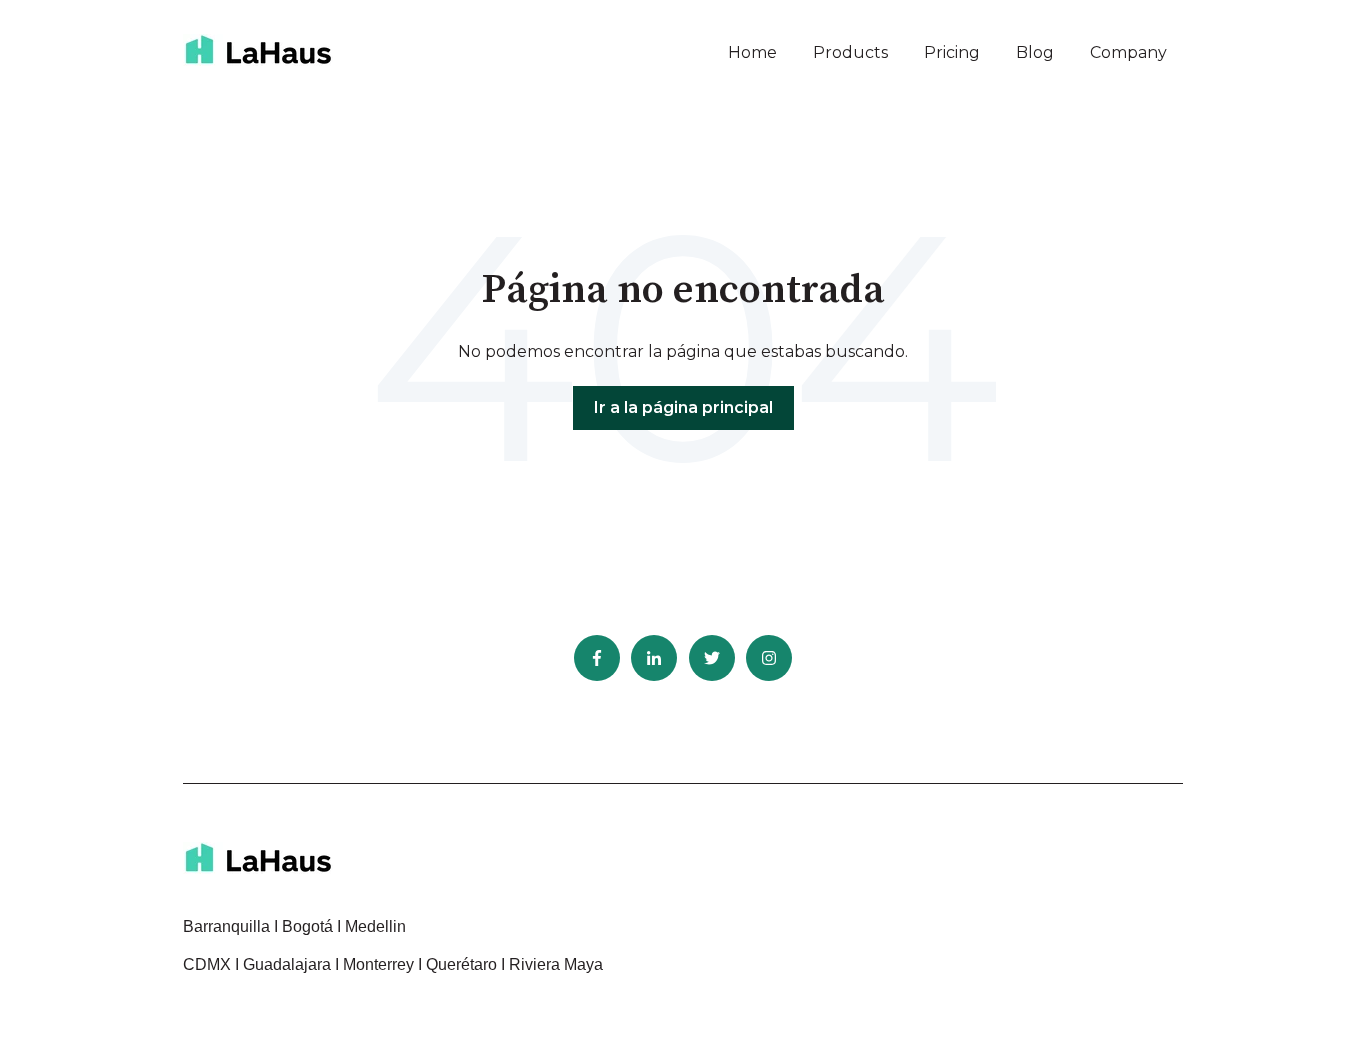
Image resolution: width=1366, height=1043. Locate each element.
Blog (1035, 52)
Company (1128, 52)
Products (850, 52)
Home (752, 52)
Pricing (952, 52)
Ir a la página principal (683, 407)
